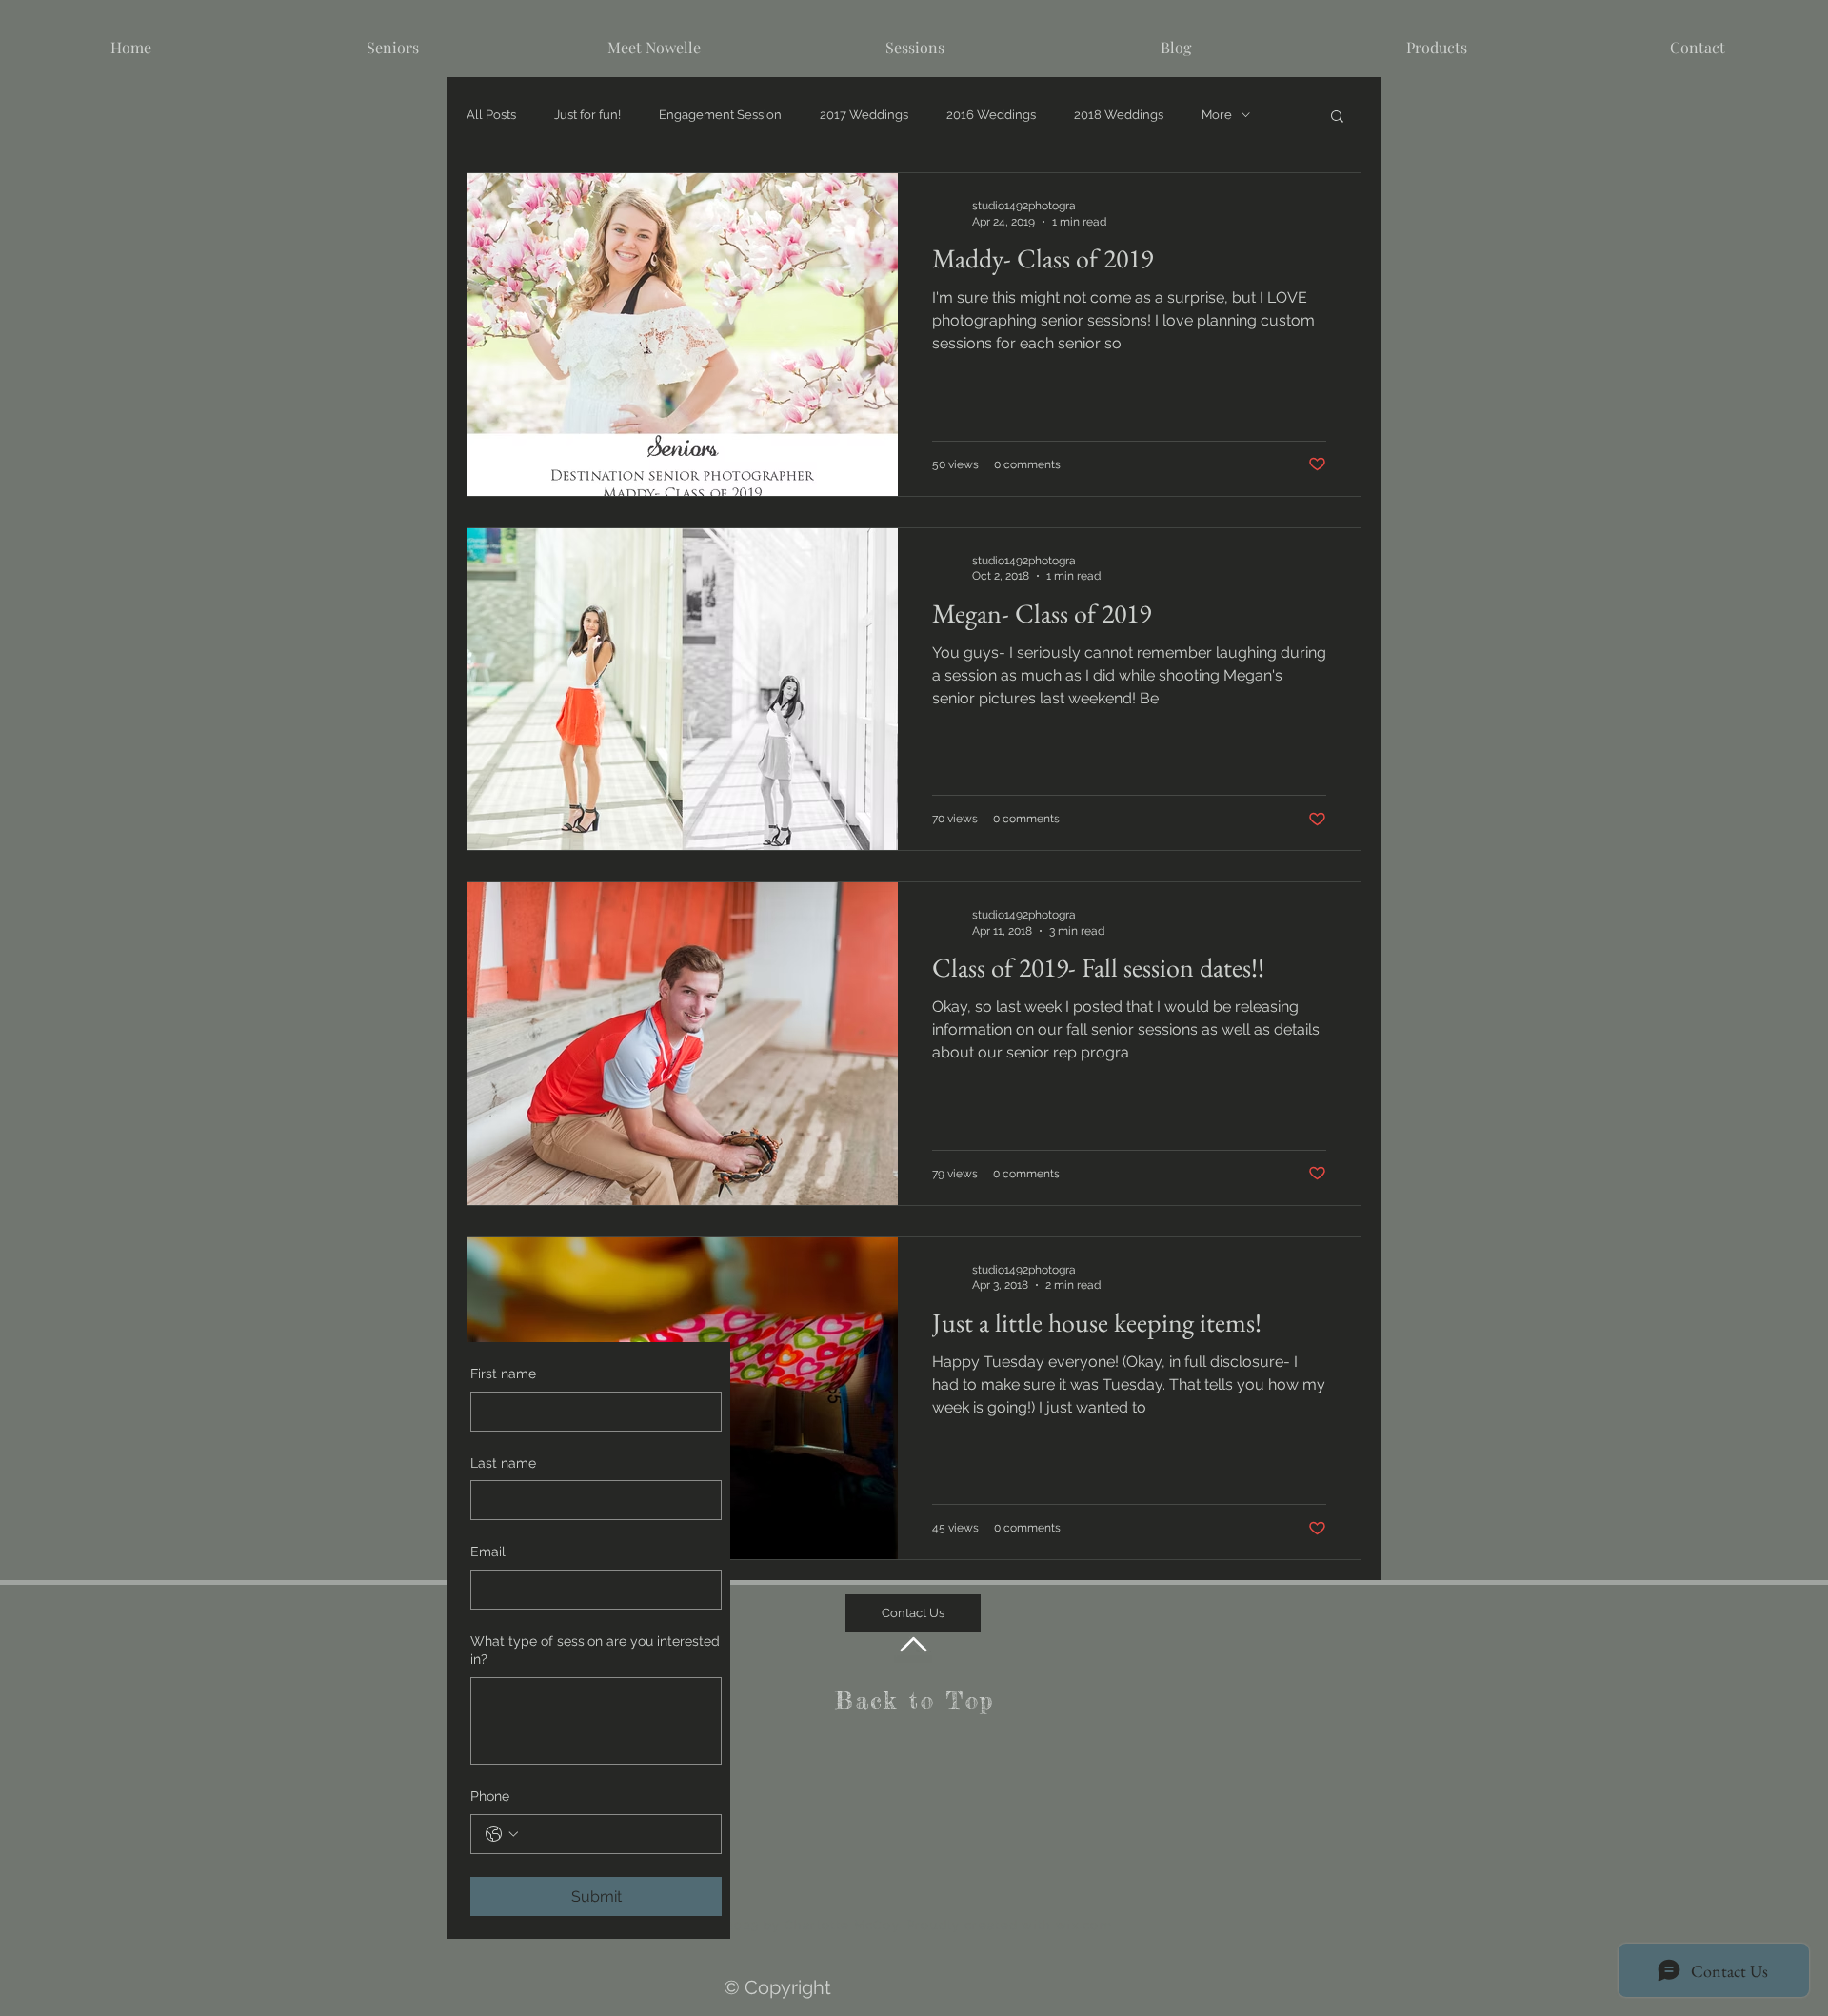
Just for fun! (587, 115)
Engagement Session (720, 115)
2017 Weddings (864, 115)
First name (503, 1374)
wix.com (1084, 1925)
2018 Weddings (1119, 115)
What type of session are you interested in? (595, 1650)
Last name (503, 1463)
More (1217, 115)
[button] (1337, 118)
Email (488, 1552)
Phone (490, 1796)
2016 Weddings (991, 115)
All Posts (491, 115)
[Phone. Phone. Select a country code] (502, 1834)
